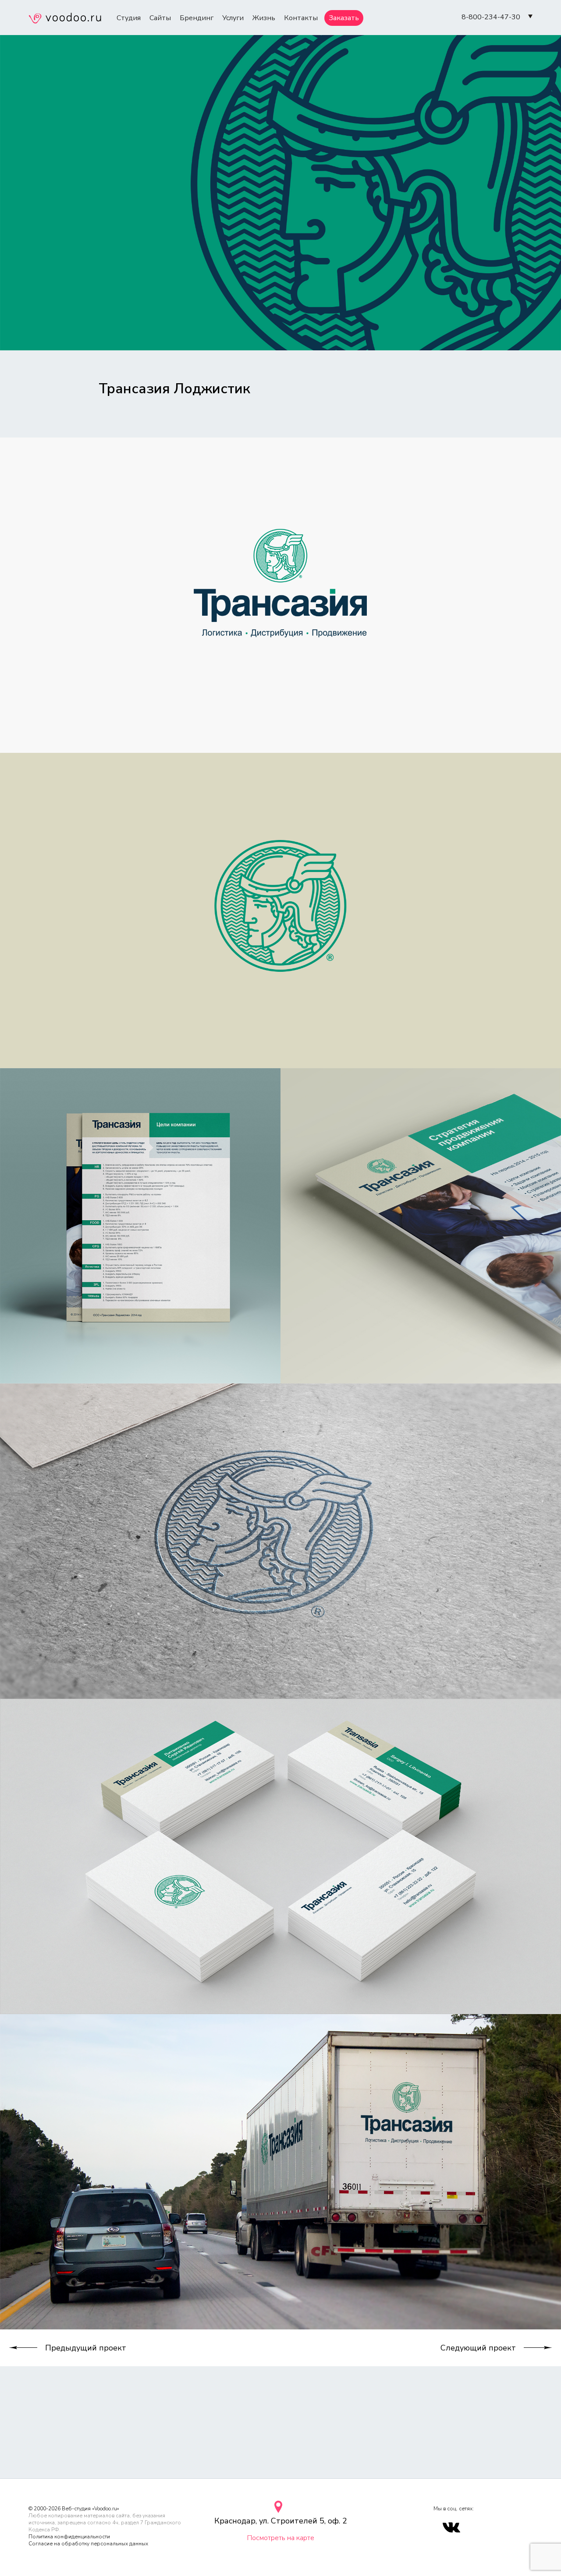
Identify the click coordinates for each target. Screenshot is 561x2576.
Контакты (301, 18)
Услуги (233, 18)
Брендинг (197, 18)
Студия (129, 18)
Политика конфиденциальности (69, 2537)
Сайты (160, 18)
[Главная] (65, 19)
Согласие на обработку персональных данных (88, 2544)
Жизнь (264, 18)
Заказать (344, 18)
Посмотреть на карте (281, 2538)
